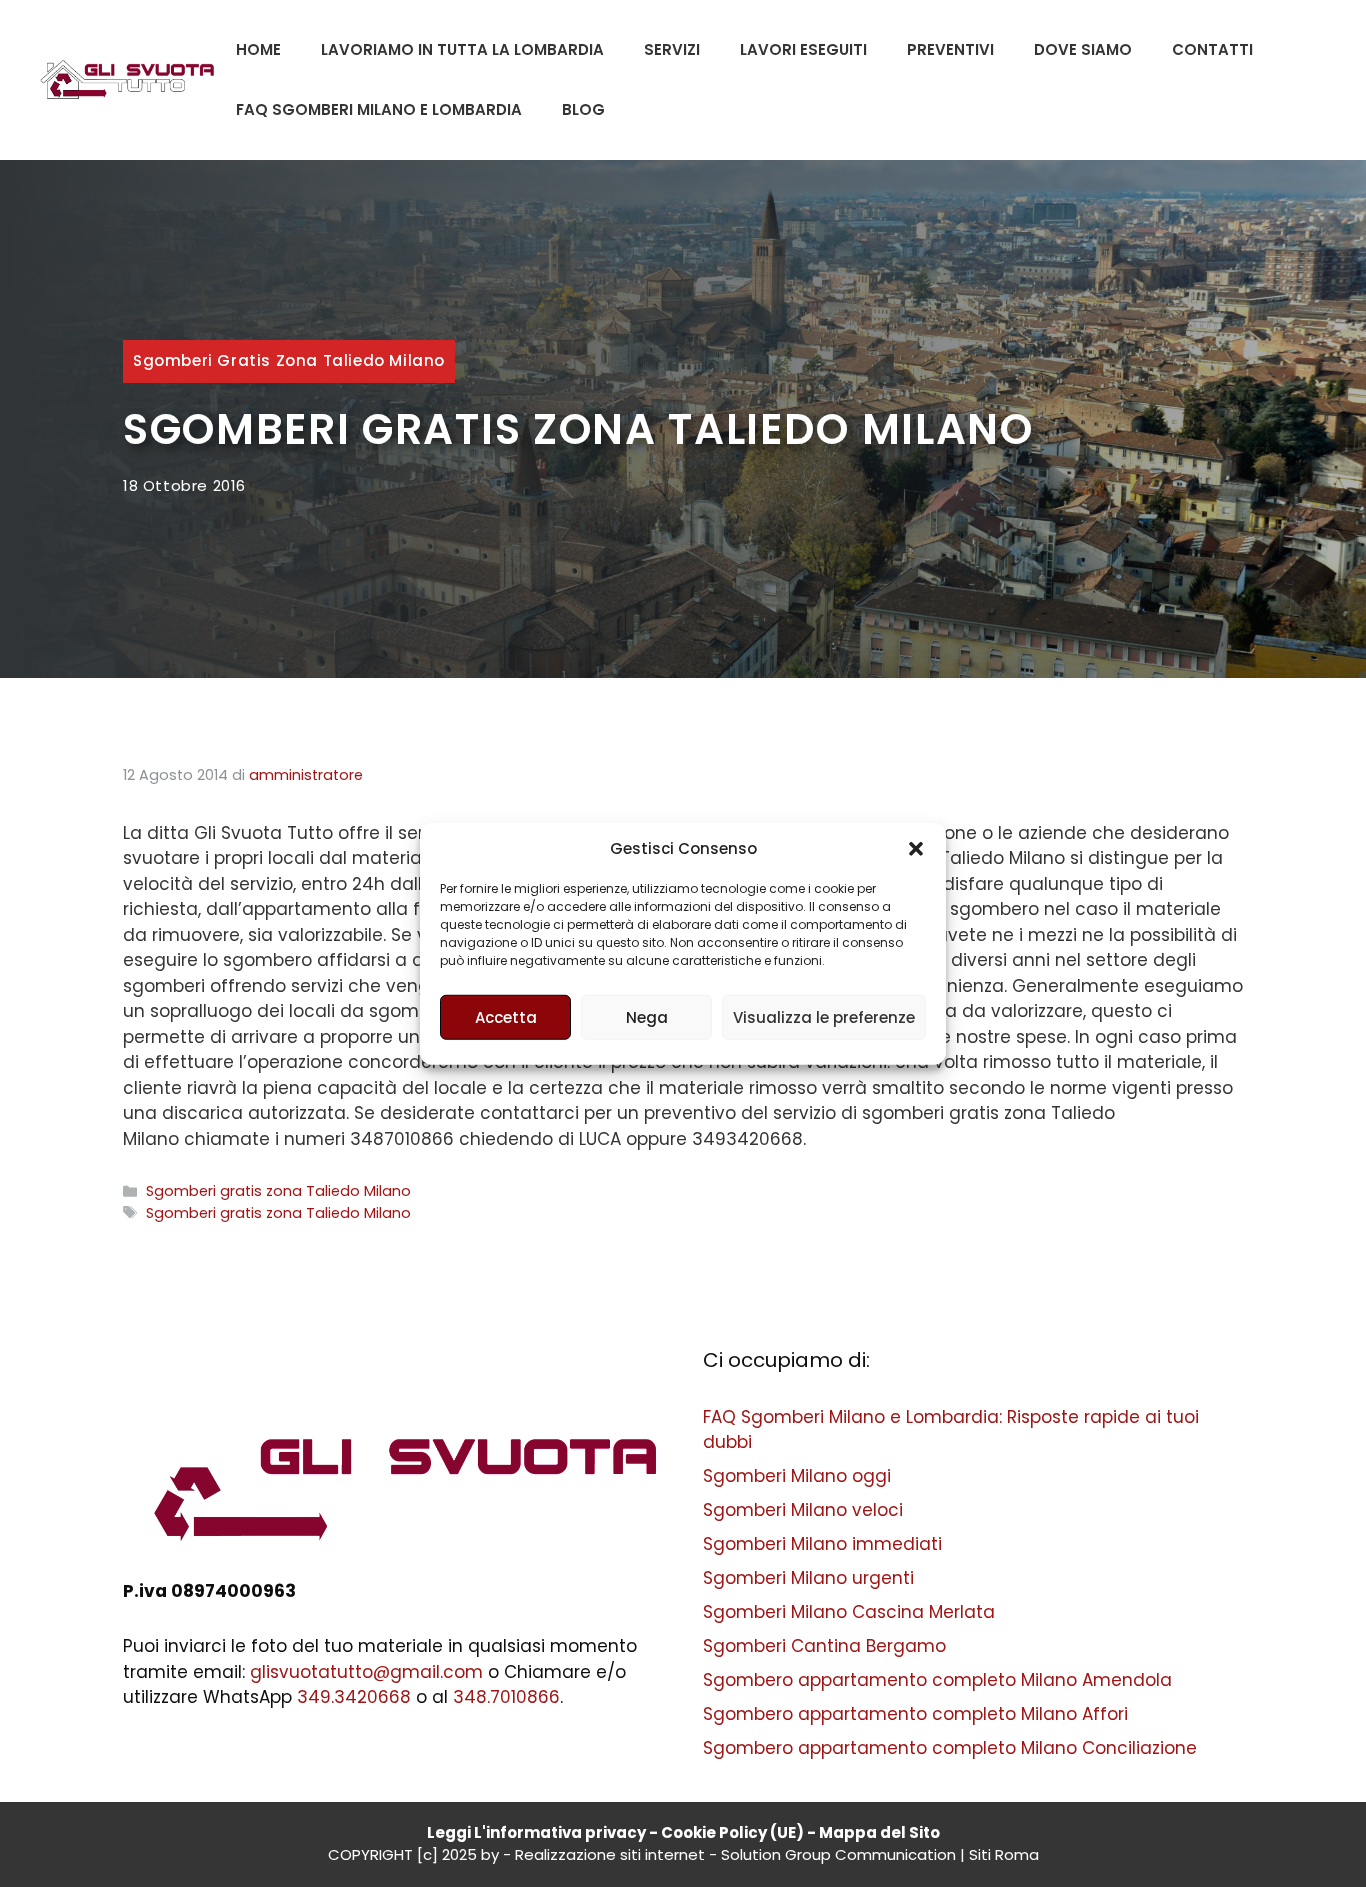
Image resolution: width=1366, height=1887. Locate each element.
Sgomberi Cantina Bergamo (824, 1646)
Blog (583, 109)
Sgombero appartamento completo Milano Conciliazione (950, 1748)
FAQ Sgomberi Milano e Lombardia (379, 109)
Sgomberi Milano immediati (822, 1544)
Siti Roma (1004, 1854)
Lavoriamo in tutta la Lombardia (462, 49)
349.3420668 (354, 1697)
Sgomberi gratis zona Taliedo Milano (289, 360)
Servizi (672, 49)
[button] (916, 849)
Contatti (1212, 49)
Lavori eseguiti (803, 49)
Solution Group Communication (838, 1854)
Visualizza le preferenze (824, 1016)
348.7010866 (506, 1697)
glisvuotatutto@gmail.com (366, 1672)
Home (258, 49)
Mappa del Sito (879, 1832)
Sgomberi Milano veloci (803, 1510)
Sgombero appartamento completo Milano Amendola (937, 1680)
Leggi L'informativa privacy (536, 1832)
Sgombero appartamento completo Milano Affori (915, 1714)
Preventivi (950, 49)
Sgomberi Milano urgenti (808, 1578)
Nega (647, 1016)
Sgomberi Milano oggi (797, 1476)
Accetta (506, 1016)
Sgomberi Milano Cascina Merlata (849, 1612)
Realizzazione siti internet (610, 1854)
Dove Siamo (1083, 49)
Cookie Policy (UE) (732, 1832)
